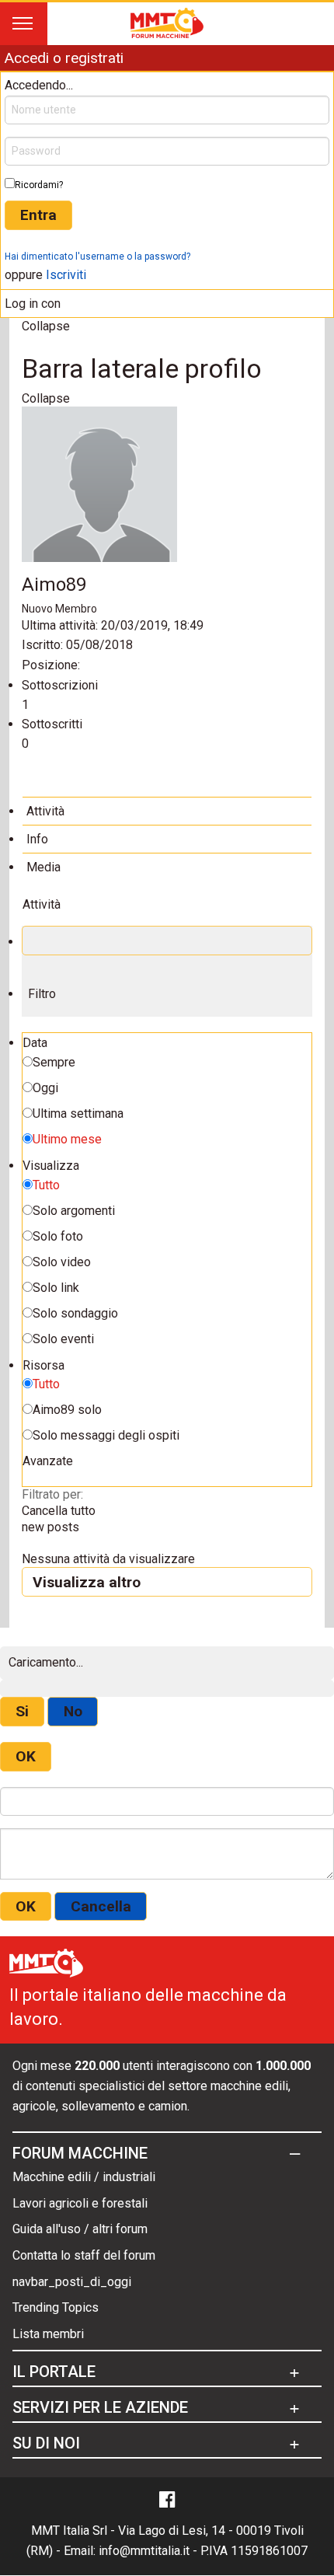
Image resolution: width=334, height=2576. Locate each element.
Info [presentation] (37, 839)
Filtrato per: (52, 1494)
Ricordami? (39, 185)
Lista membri (48, 2334)
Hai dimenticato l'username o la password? (97, 257)
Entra (38, 215)
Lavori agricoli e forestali (80, 2203)
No (73, 1711)
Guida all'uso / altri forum (80, 2229)
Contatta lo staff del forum (84, 2255)
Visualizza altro (87, 1582)
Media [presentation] (43, 867)
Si (22, 1711)
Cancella (101, 1906)
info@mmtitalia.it (144, 2551)
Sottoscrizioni (60, 685)
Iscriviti (66, 275)
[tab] (167, 811)
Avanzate (48, 1461)
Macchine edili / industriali (84, 2177)
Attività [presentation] (45, 811)
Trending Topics (56, 2307)
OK (26, 1756)
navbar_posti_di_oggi (72, 2282)
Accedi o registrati (64, 58)
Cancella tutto (59, 1511)
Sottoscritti (52, 724)
